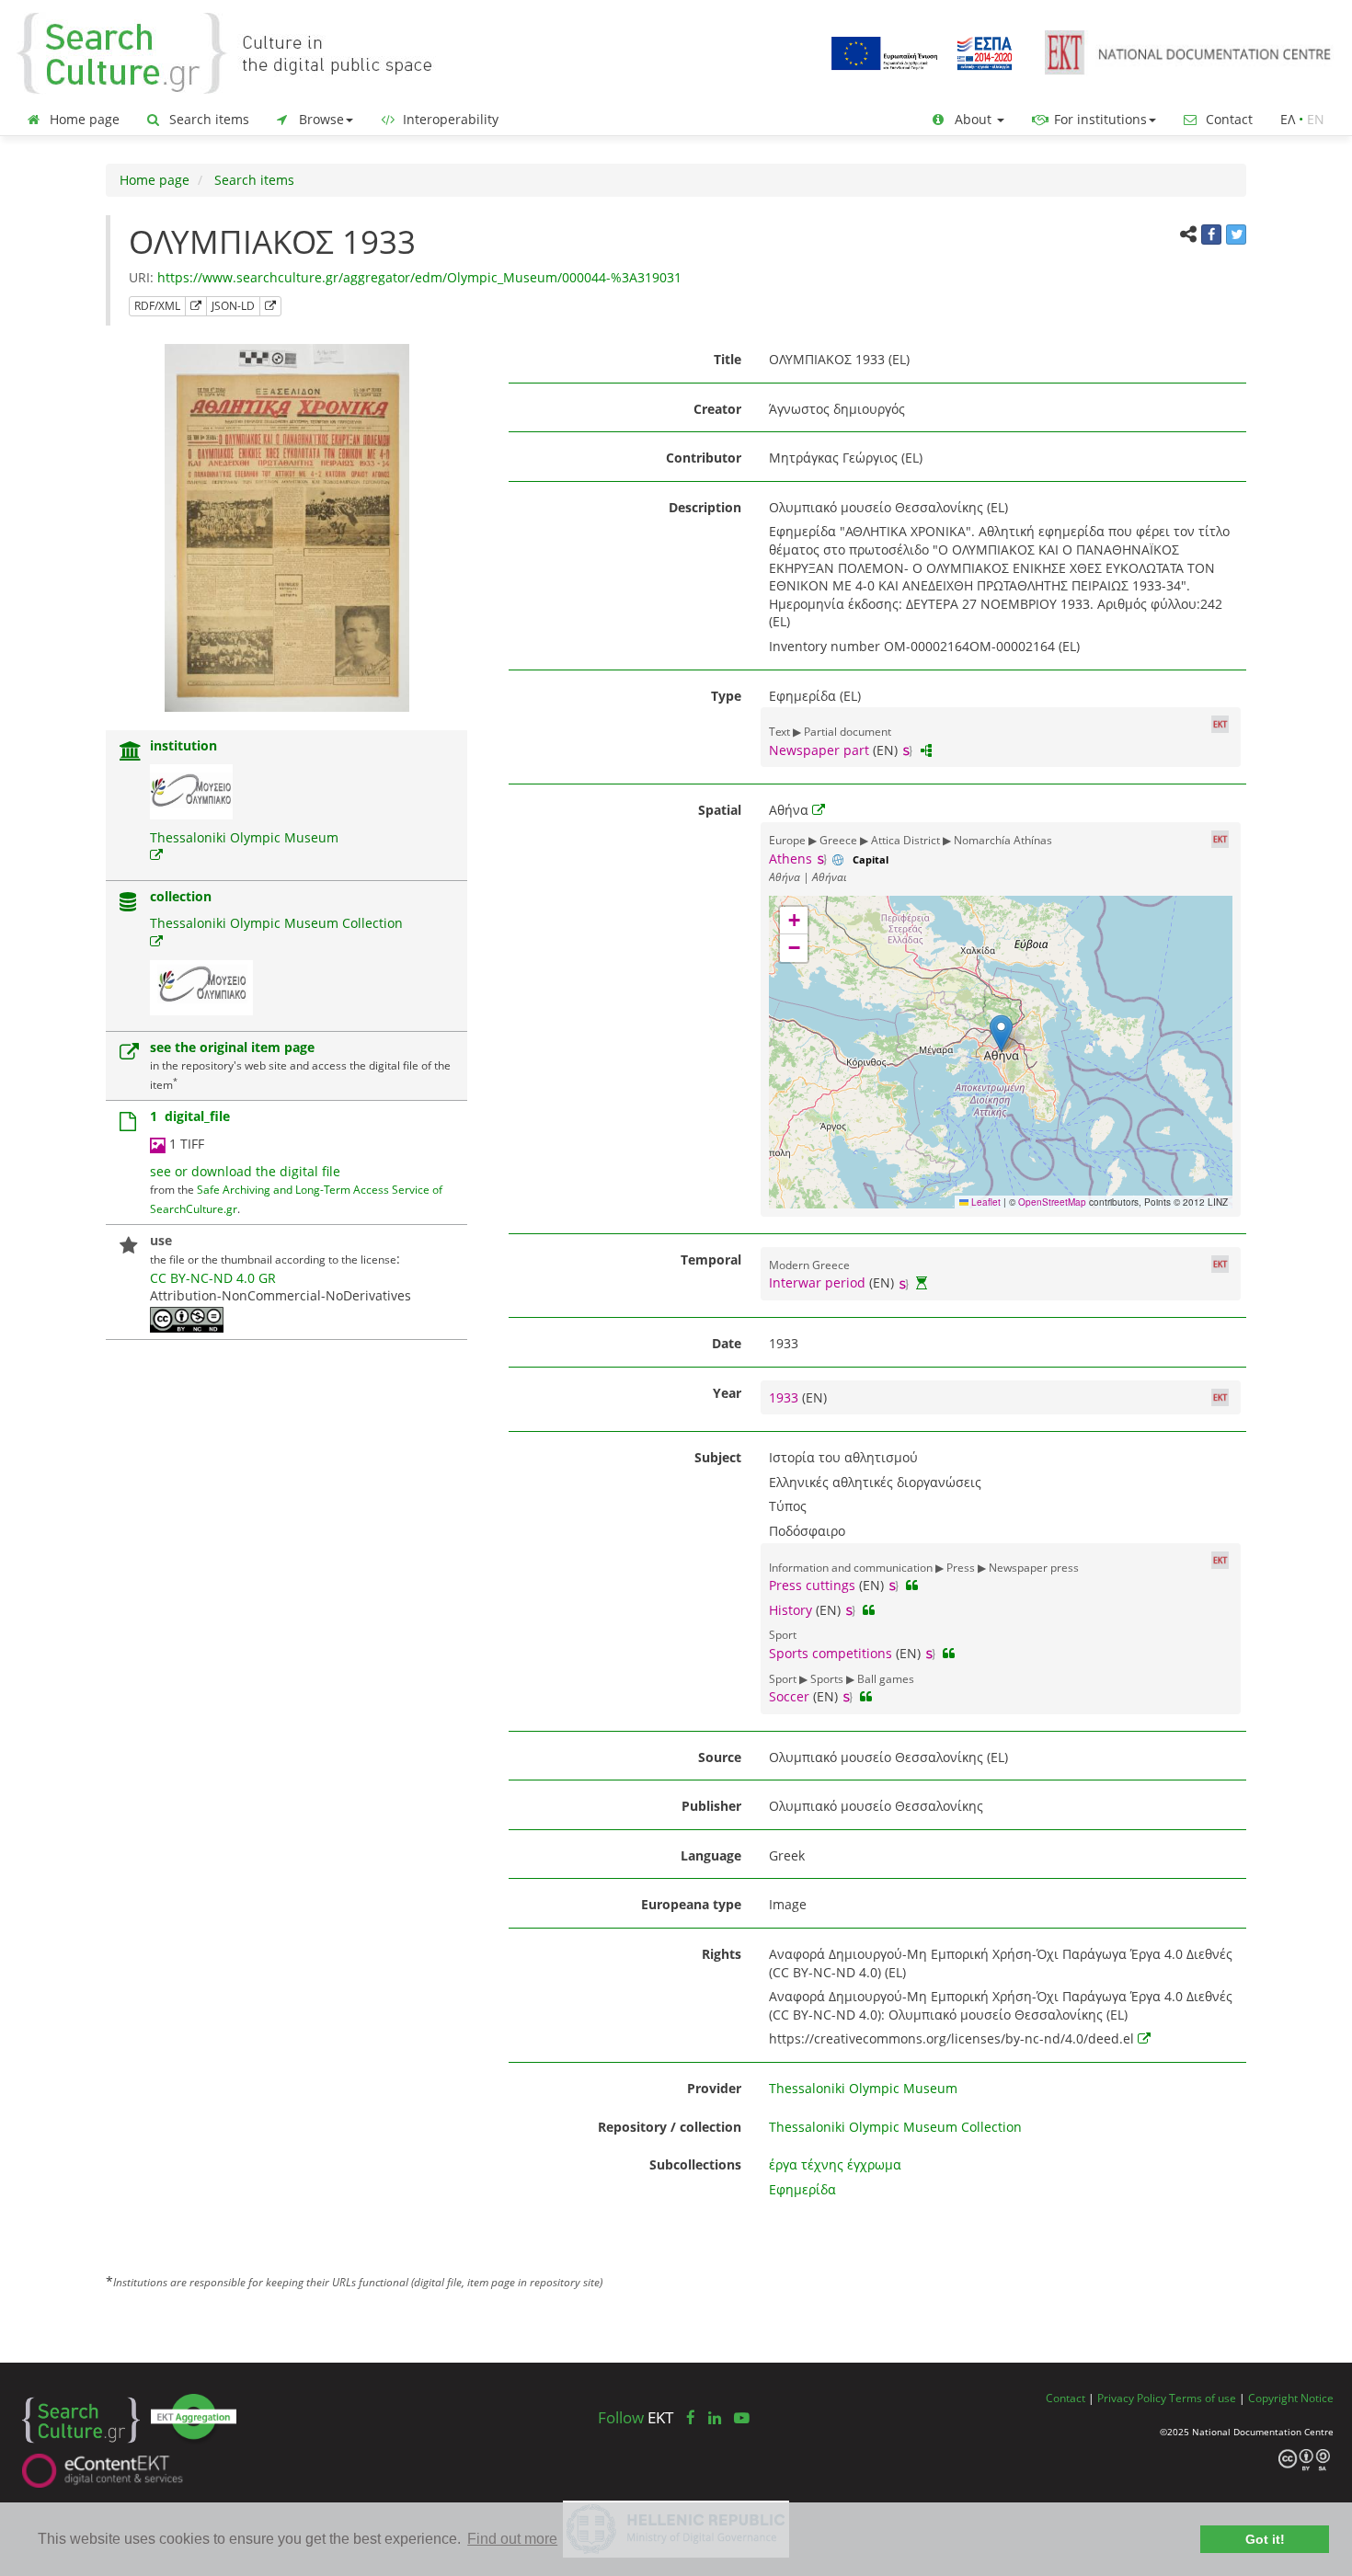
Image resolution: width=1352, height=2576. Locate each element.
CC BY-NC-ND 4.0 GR (213, 1278)
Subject (718, 1457)
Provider (714, 2088)
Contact (1227, 119)
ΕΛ (1288, 119)
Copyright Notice (1291, 2398)
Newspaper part (819, 750)
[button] (1001, 1033)
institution (183, 745)
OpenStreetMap (1052, 1202)
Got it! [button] (1265, 2539)
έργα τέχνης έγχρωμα (835, 2164)
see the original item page (232, 1047)
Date (727, 1343)
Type (726, 696)
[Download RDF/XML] (196, 306)
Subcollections (695, 2164)
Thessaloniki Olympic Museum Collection (276, 923)
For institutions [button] (1099, 119)
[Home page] (239, 52)
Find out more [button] (512, 2539)
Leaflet (985, 1202)
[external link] (156, 855)
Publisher (711, 1806)
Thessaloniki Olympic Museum (244, 837)
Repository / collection (670, 2127)
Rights (722, 1954)
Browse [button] (320, 119)
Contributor (704, 458)
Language (711, 1855)
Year (727, 1393)
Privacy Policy (1132, 2398)
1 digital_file (190, 1116)
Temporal (711, 1259)
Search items (207, 119)
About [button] (973, 119)
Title (728, 359)
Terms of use (1203, 2398)
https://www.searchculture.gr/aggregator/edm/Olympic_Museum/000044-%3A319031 (419, 277)
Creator (717, 409)
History (791, 1610)
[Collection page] (128, 904)
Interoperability (449, 119)
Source (720, 1757)
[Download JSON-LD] (270, 306)
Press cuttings (812, 1585)
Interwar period (817, 1282)
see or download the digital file (245, 1171)
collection (181, 896)
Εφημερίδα (802, 2189)
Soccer (789, 1696)
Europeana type (691, 1904)
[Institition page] (131, 753)
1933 (785, 1397)
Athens (791, 859)
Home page (83, 119)
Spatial (720, 810)
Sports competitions (831, 1653)
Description (705, 507)
